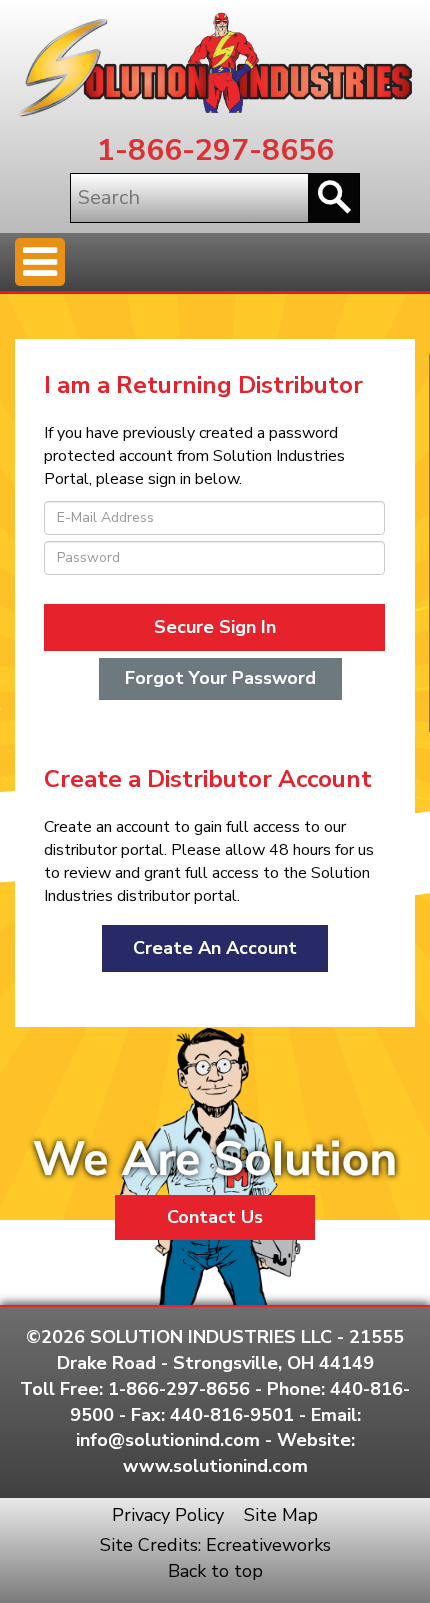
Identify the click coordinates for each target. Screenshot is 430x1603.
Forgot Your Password (220, 678)
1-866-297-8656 (215, 150)
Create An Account (215, 948)
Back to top (215, 1571)
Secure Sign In (215, 627)
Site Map (281, 1515)
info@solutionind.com (168, 1440)
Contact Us (215, 1217)
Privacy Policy (168, 1515)
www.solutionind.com (215, 1466)
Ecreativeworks (268, 1545)
